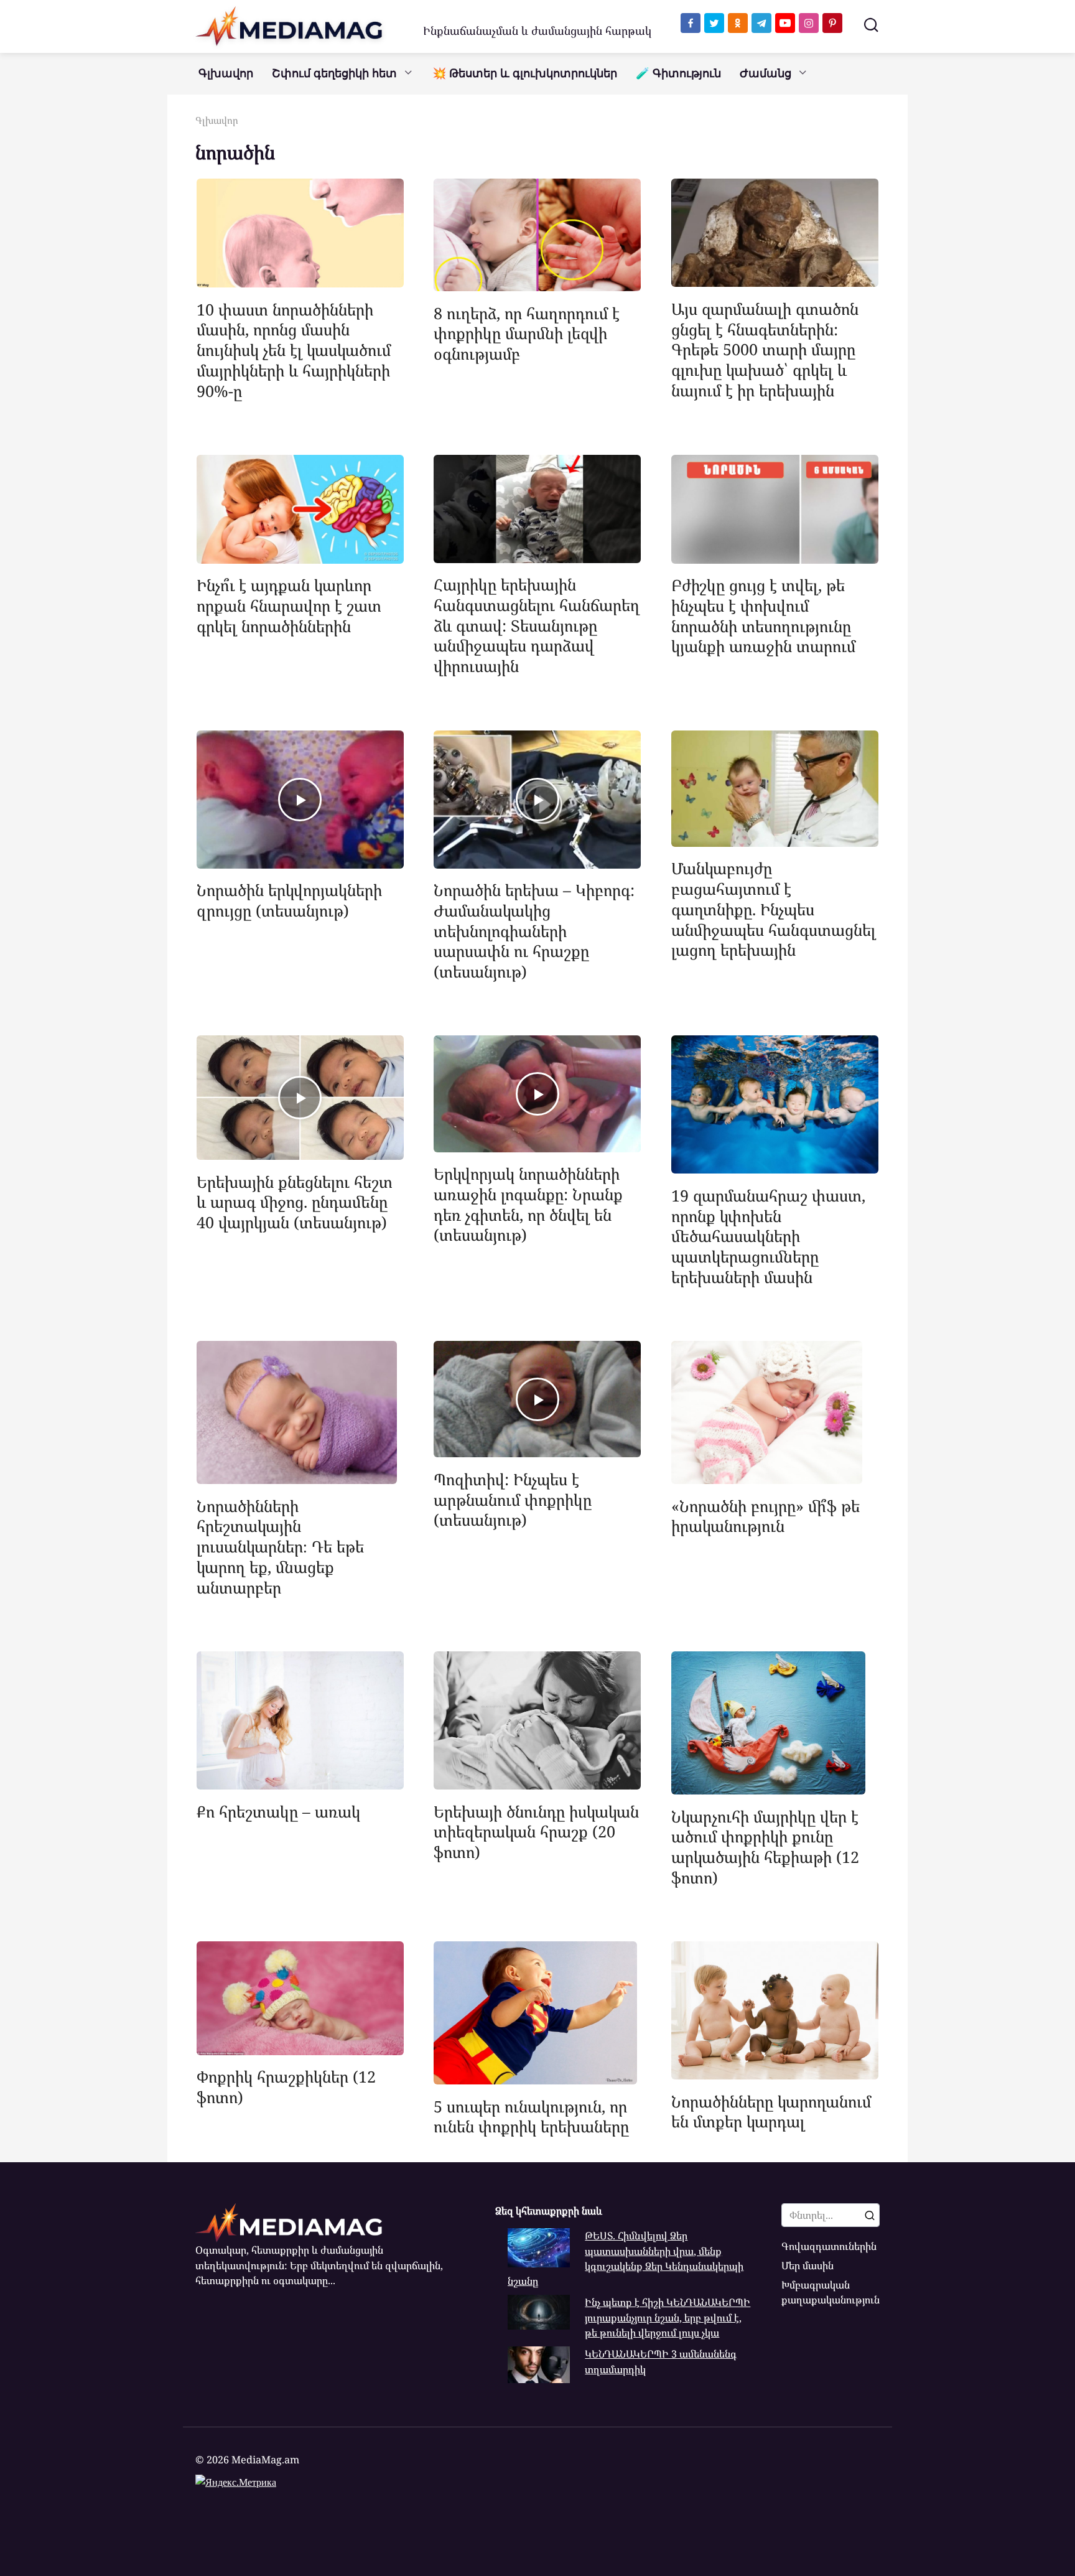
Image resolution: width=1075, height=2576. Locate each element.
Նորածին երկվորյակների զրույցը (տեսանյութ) (289, 900)
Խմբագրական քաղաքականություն (831, 2292)
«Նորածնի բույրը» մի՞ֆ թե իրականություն (766, 1515)
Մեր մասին (807, 2266)
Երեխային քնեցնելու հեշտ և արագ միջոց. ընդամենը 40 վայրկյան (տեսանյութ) (295, 1202)
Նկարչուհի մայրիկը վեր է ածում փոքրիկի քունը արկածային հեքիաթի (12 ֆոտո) (765, 1846)
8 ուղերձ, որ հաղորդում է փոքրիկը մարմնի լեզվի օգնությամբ (527, 333)
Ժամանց (766, 73)
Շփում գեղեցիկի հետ (334, 73)
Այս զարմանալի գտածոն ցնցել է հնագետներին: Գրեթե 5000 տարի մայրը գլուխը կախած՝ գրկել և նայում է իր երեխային (765, 349)
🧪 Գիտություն (678, 73)
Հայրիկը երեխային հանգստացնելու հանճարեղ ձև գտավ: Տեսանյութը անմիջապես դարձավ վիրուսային (537, 625)
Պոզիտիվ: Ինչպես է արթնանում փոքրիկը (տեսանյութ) (513, 1499)
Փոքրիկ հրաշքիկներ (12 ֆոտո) (286, 2087)
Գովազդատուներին (829, 2246)
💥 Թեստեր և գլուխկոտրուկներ (525, 73)
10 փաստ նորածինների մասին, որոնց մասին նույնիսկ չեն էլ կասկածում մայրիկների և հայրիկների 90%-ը (294, 349)
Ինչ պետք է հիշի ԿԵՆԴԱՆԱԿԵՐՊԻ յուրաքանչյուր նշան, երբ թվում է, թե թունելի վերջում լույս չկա (668, 2317)
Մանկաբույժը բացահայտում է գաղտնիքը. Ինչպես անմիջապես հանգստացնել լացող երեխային (774, 909)
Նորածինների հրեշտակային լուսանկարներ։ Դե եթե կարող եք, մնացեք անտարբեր (280, 1546)
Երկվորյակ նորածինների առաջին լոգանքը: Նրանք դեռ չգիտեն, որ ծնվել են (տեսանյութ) (528, 1204)
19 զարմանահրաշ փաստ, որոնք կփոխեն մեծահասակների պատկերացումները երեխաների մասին (768, 1235)
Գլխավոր (226, 73)
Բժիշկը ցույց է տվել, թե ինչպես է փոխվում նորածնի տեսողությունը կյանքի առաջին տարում (763, 615)
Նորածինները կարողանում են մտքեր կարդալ (771, 2111)
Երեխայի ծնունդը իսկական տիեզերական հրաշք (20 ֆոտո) (536, 1831)
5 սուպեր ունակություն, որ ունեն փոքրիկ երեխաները (531, 2116)
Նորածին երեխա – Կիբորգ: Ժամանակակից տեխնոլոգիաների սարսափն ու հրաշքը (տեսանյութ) (534, 931)
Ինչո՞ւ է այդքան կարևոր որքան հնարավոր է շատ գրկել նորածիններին (289, 605)
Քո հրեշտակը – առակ (278, 1811)
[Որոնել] (870, 2215)
